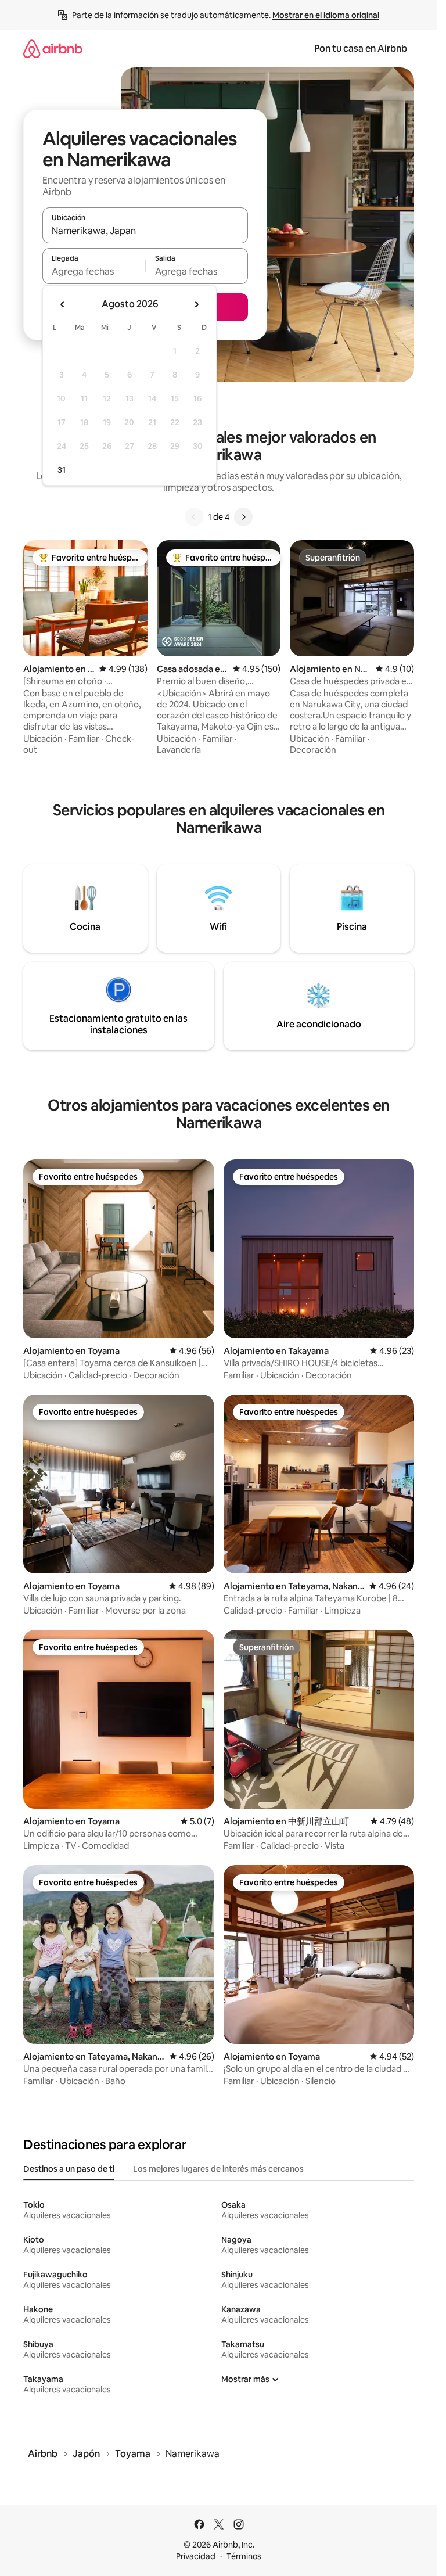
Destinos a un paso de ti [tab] (69, 2169)
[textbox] (94, 271)
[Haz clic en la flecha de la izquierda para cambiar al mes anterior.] (63, 304)
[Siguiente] (243, 517)
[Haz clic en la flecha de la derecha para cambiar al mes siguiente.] (196, 304)
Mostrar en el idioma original (326, 15)
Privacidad (196, 2556)
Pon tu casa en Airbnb (361, 48)
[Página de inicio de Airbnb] (53, 48)
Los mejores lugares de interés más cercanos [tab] (218, 2169)
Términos (244, 2556)
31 (62, 470)
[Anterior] (194, 517)
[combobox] (145, 231)
